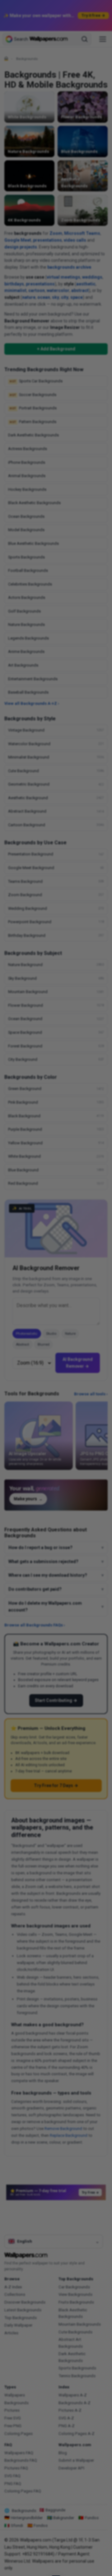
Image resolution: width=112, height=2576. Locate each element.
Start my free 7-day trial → (56, 1305)
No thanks (56, 1319)
